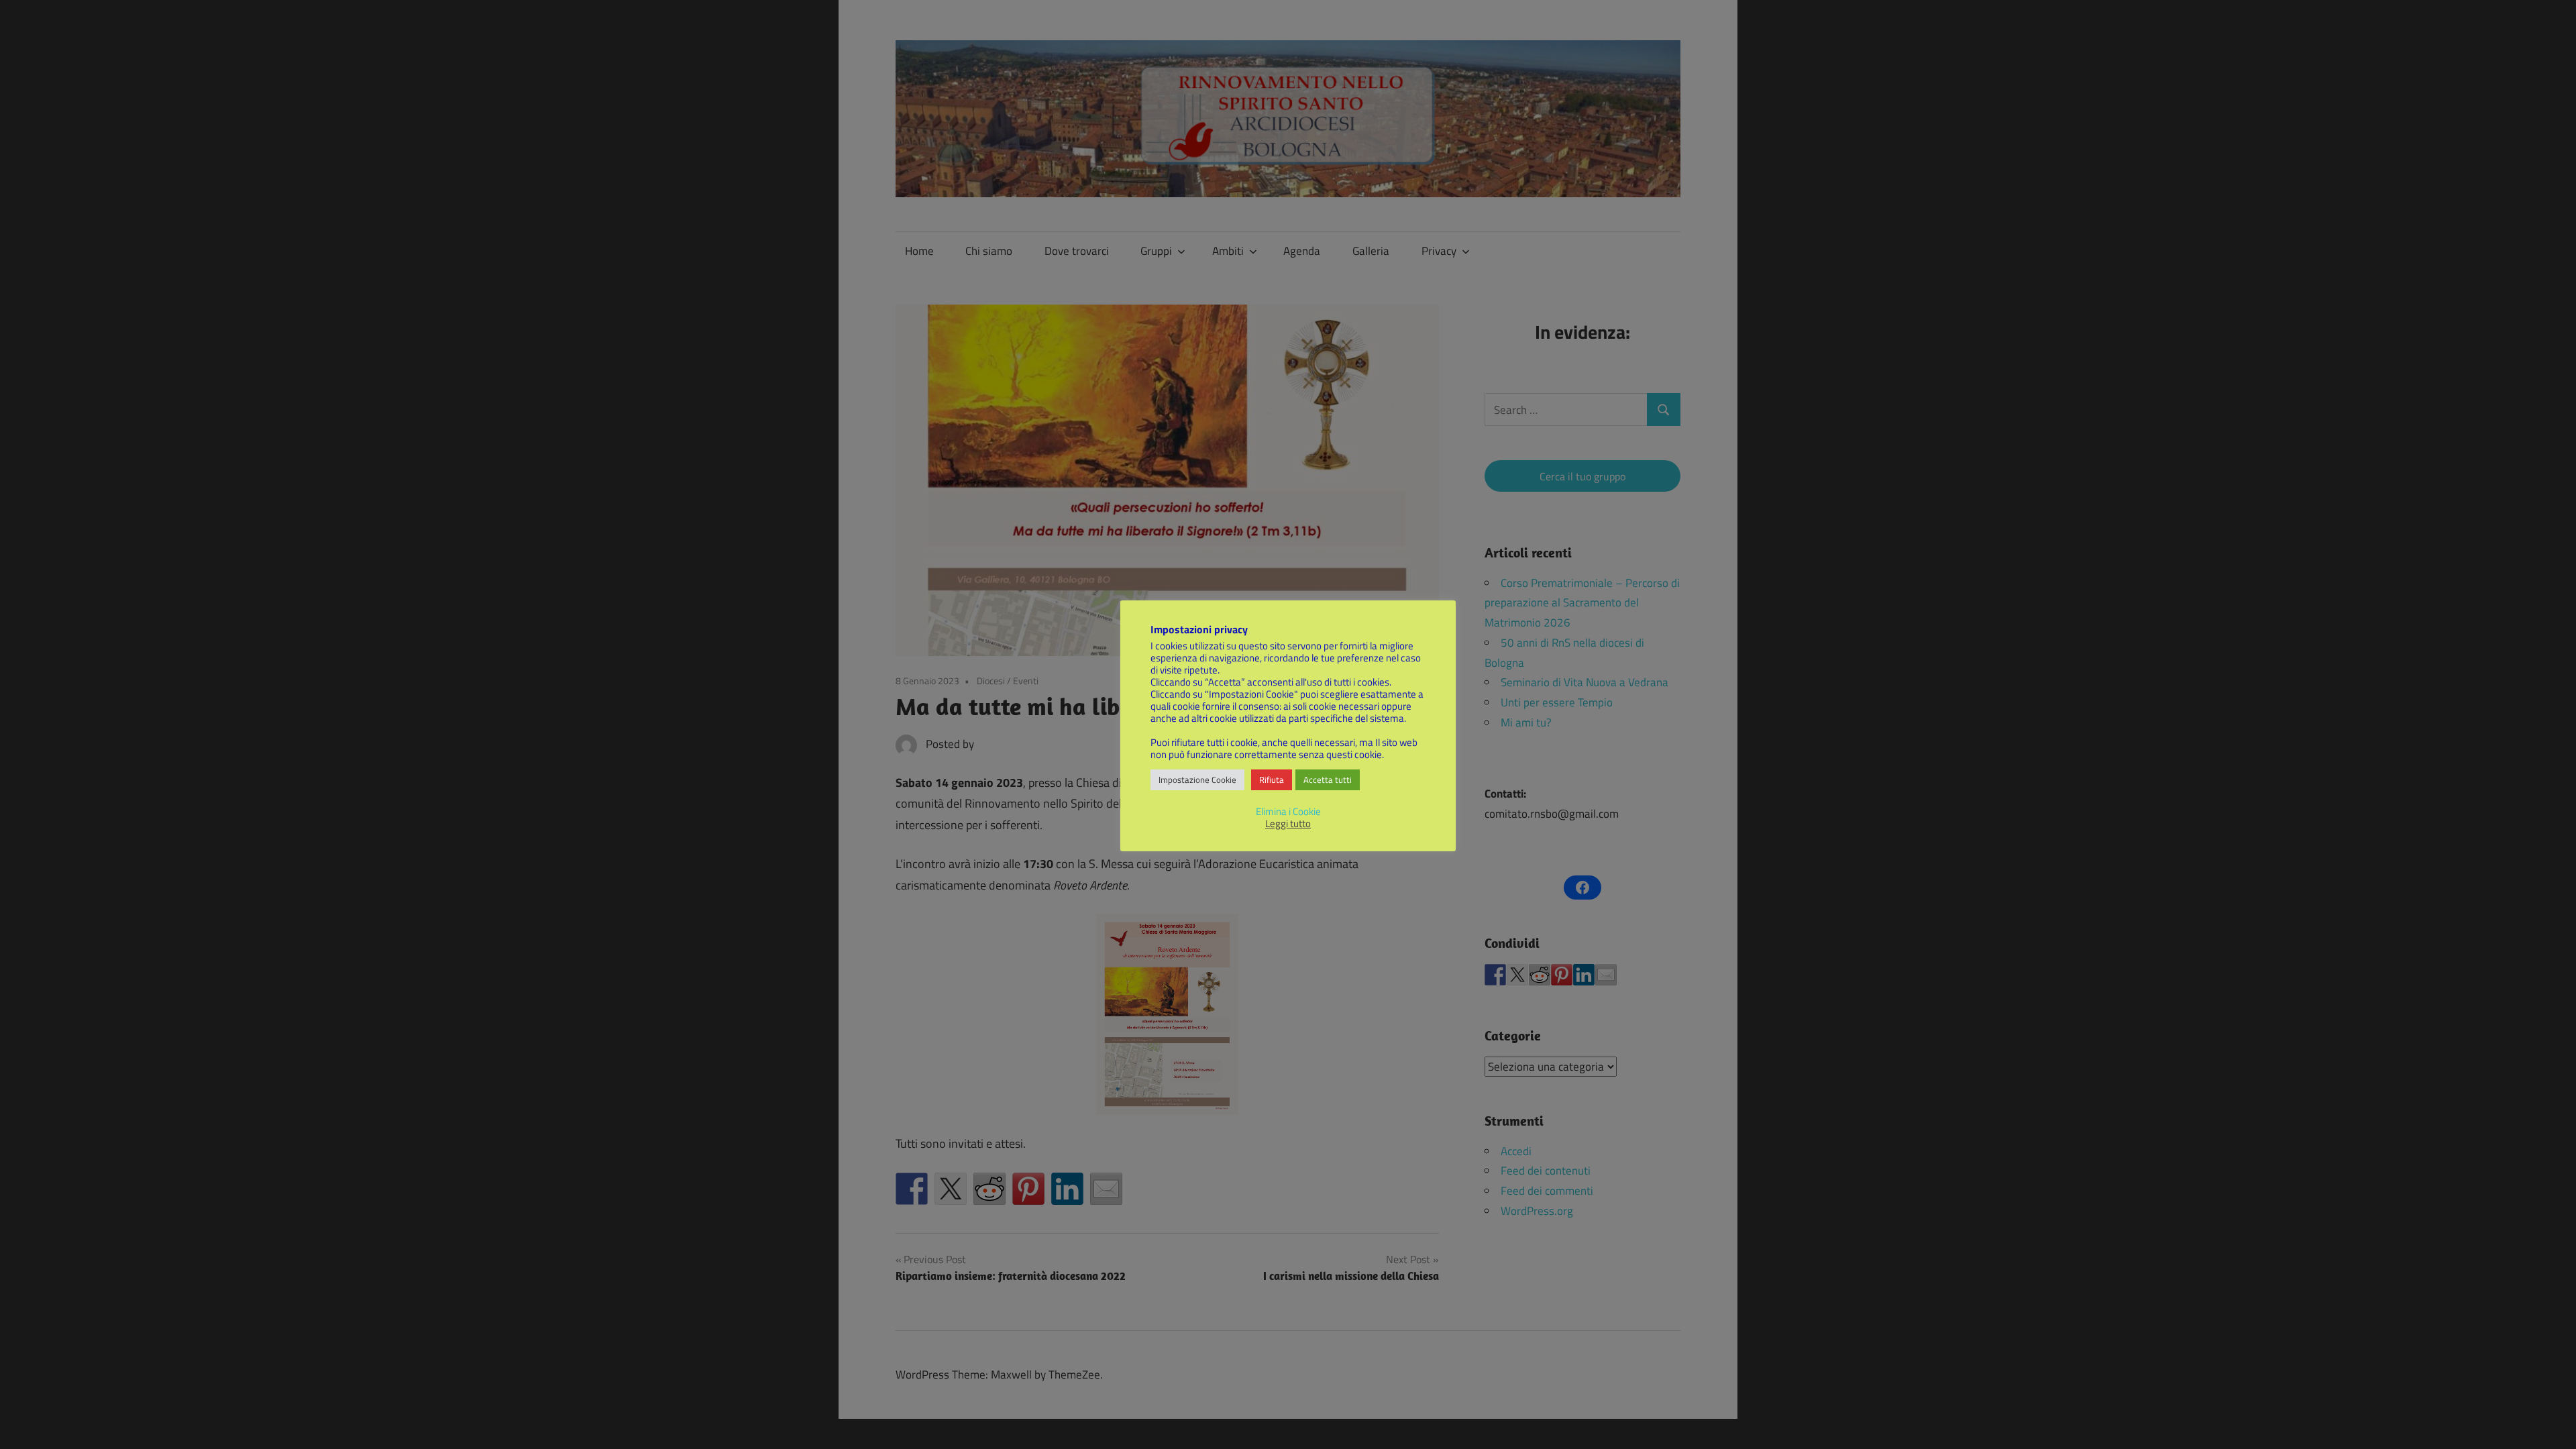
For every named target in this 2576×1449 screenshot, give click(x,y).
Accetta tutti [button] (1328, 780)
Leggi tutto (1288, 824)
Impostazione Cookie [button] (1197, 780)
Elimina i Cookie (1288, 811)
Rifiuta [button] (1272, 780)
